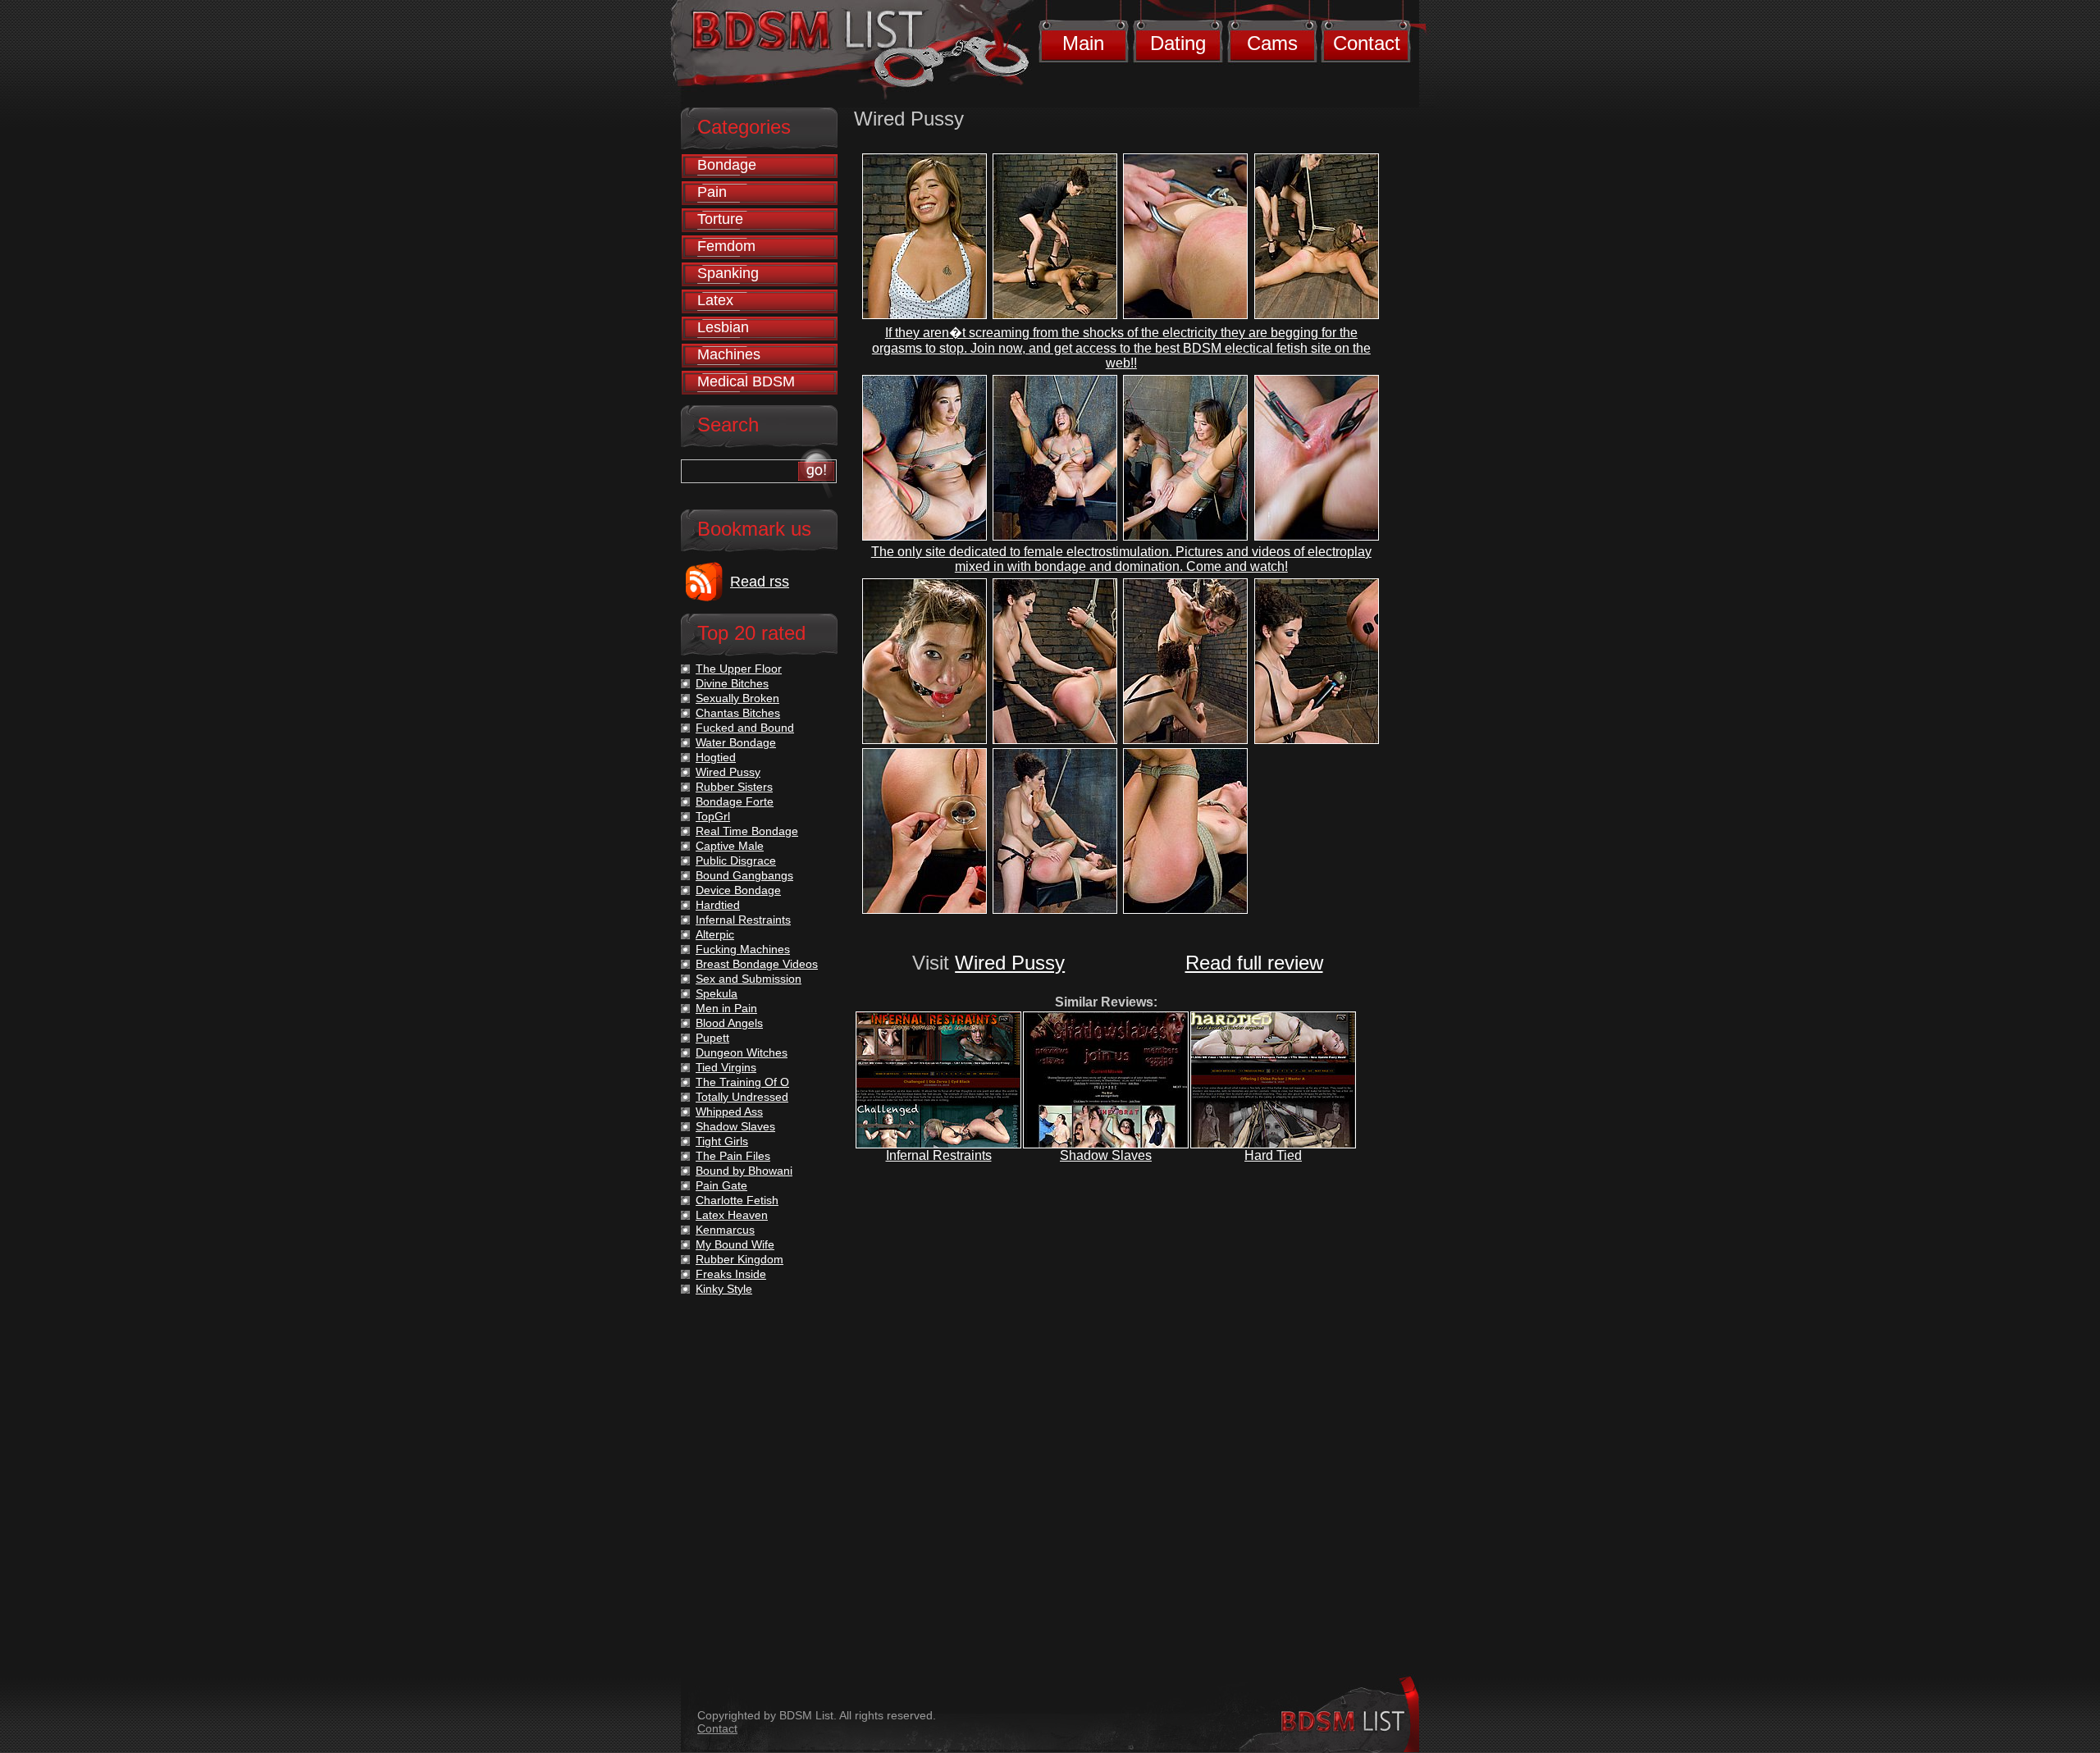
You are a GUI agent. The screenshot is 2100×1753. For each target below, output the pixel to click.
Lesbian (723, 327)
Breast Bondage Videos (757, 964)
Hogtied (716, 757)
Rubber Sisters (734, 787)
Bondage (727, 165)
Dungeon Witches (742, 1052)
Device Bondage (738, 890)
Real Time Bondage (747, 831)
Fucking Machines (743, 949)
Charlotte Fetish (737, 1200)
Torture (720, 219)
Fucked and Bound (745, 728)
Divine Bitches (732, 683)
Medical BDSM (746, 381)
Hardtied (718, 905)
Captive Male (730, 846)
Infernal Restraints (939, 1155)
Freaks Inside (731, 1274)
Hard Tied (1273, 1155)
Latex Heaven (732, 1215)
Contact (1367, 43)
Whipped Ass (729, 1112)
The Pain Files (733, 1156)
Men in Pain (726, 1008)
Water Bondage (736, 742)
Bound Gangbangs (744, 875)
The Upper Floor (739, 669)
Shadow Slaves (1106, 1155)
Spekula (717, 993)
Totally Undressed (742, 1097)
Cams (1272, 43)
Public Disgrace (736, 861)
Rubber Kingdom (740, 1259)
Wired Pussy (1010, 963)
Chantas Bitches (738, 713)
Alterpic (715, 934)
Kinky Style (724, 1289)
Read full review (1254, 963)
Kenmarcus (725, 1230)
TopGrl (713, 816)
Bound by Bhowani (744, 1171)
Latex (715, 300)
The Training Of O (742, 1082)
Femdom (726, 246)
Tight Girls (722, 1141)
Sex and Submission (749, 979)
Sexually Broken (737, 698)
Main (1083, 43)
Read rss (760, 582)
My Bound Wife (735, 1244)
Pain (712, 192)
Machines (729, 354)
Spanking (728, 273)
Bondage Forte (735, 801)
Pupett (712, 1038)
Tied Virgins (726, 1067)
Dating (1178, 43)
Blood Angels (729, 1023)
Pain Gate (721, 1185)
